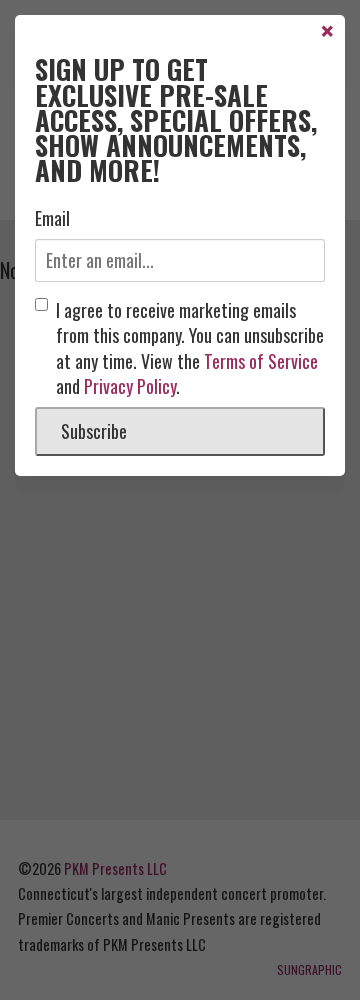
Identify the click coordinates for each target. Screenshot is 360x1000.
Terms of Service (261, 361)
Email (52, 218)
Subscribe (94, 431)
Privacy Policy (130, 386)
